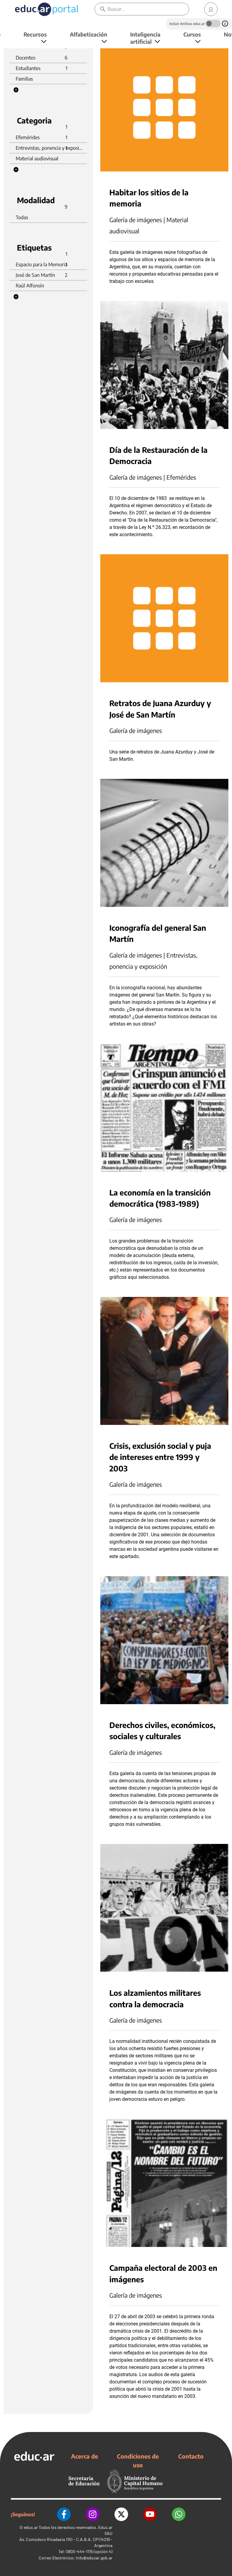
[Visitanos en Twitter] (121, 2514)
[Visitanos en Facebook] (64, 2514)
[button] (16, 90)
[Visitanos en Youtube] (150, 2514)
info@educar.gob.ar (94, 2558)
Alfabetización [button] (89, 34)
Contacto (191, 2456)
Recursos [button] (35, 34)
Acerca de (85, 2456)
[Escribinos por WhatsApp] (179, 2514)
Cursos (192, 34)
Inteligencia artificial (145, 38)
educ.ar (31, 2527)
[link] (211, 9)
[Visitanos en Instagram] (93, 2514)
